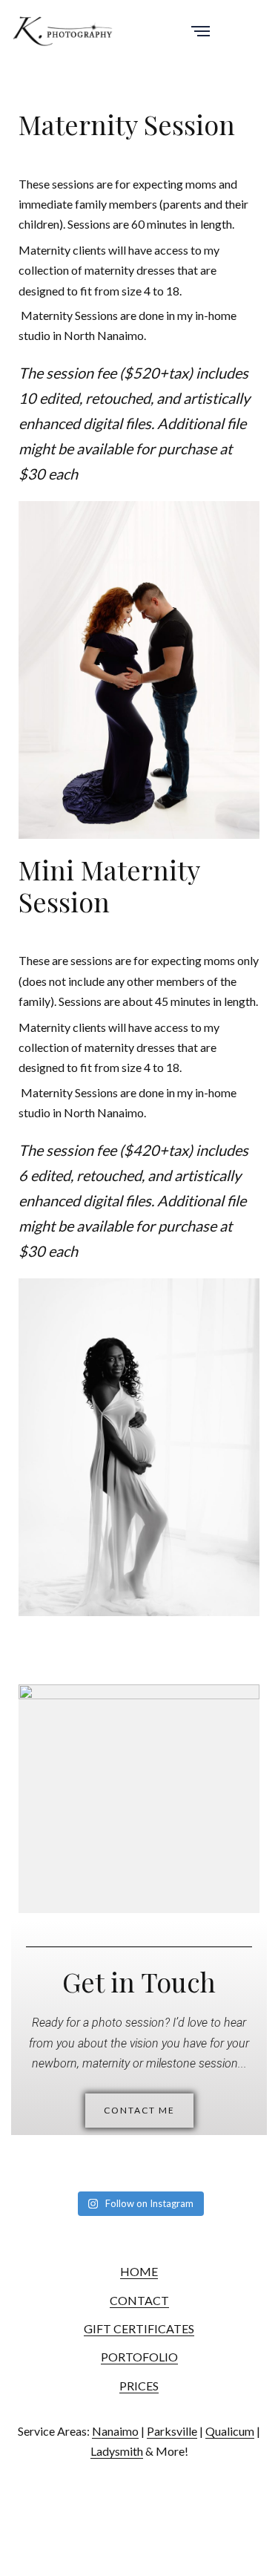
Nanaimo (115, 2431)
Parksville (172, 2431)
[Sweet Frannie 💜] (79, 2158)
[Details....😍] (224, 2158)
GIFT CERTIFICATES (139, 2328)
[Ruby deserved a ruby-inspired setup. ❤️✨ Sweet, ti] (79, 2172)
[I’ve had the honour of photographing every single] (175, 2158)
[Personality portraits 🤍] (127, 2158)
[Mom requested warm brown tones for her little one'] (224, 2172)
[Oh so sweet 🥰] (175, 2172)
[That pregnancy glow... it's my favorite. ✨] (31, 2158)
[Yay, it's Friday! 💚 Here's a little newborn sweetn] (127, 2172)
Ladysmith (117, 2451)
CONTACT (139, 2300)
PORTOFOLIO (139, 2357)
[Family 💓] (31, 2172)
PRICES (139, 2386)
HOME (139, 2271)
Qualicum (230, 2431)
